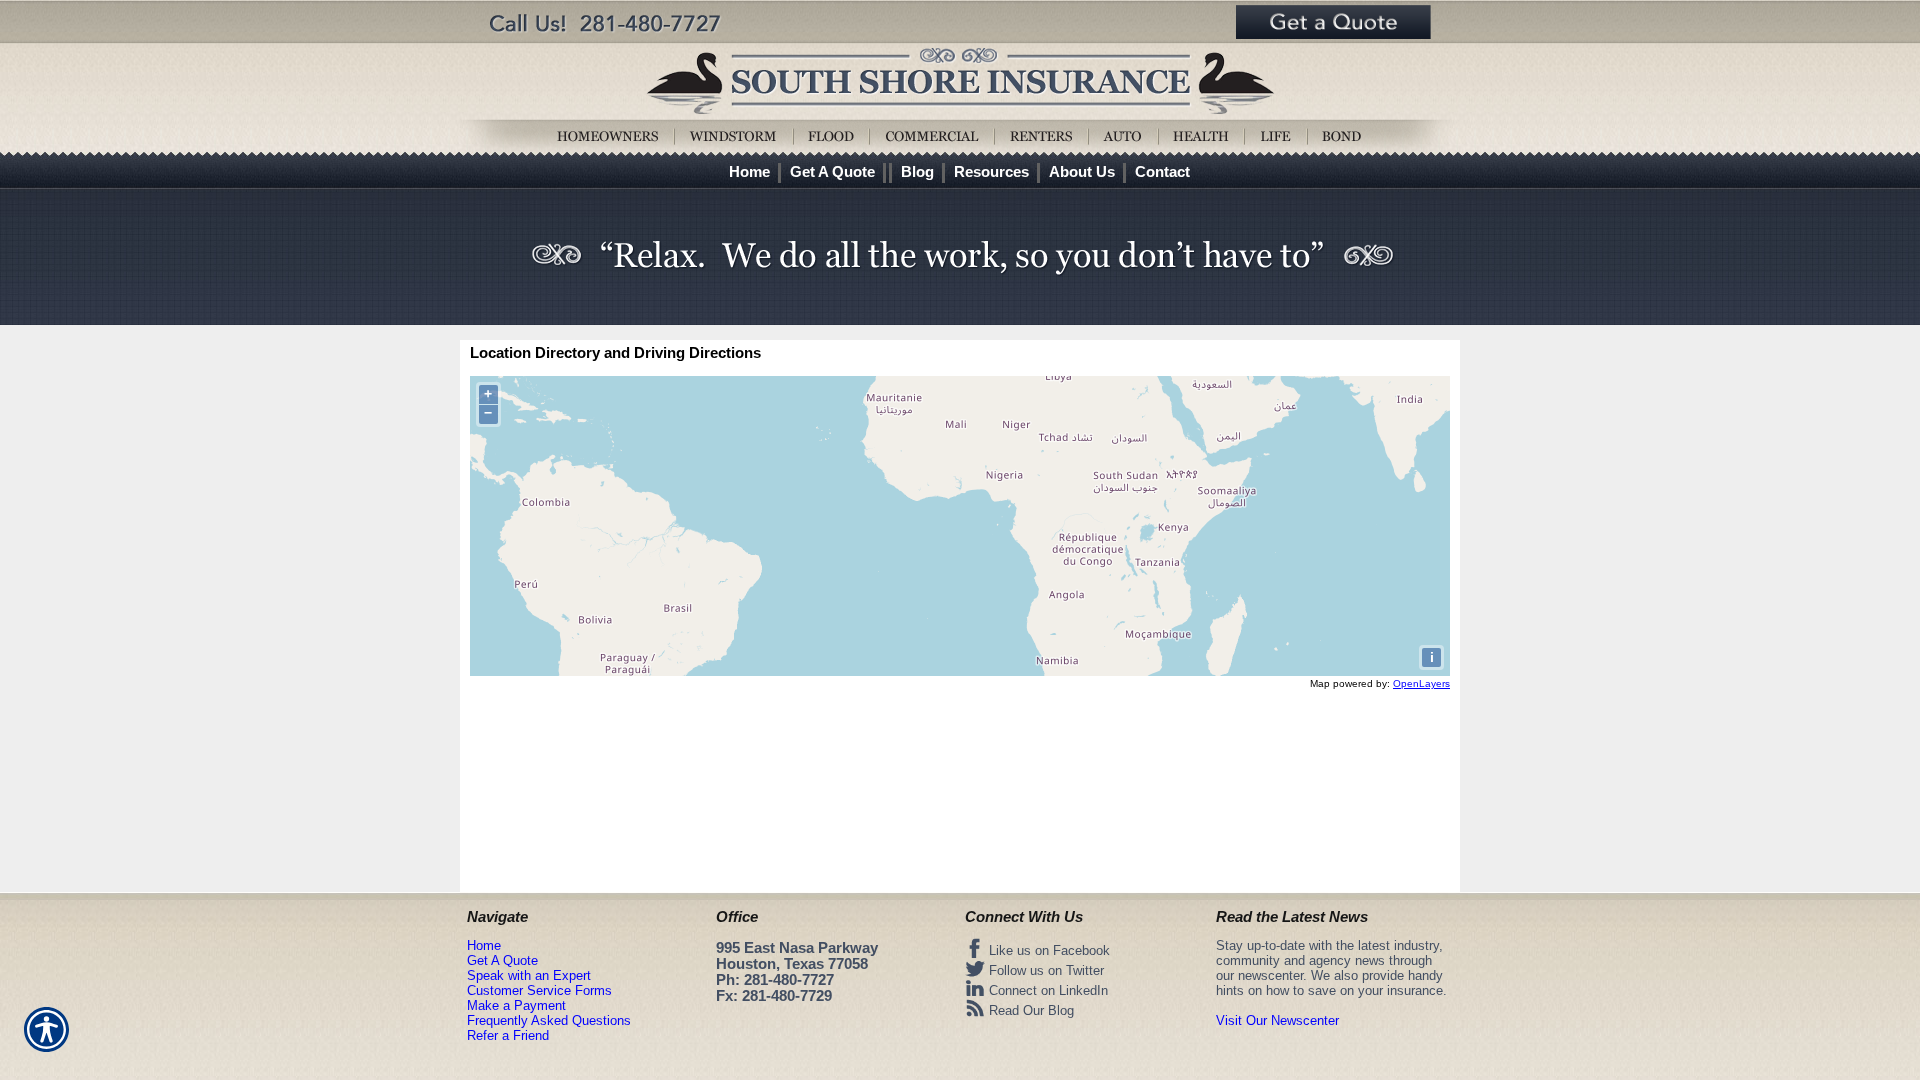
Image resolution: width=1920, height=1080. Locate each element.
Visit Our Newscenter (1277, 1020)
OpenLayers (1421, 683)
